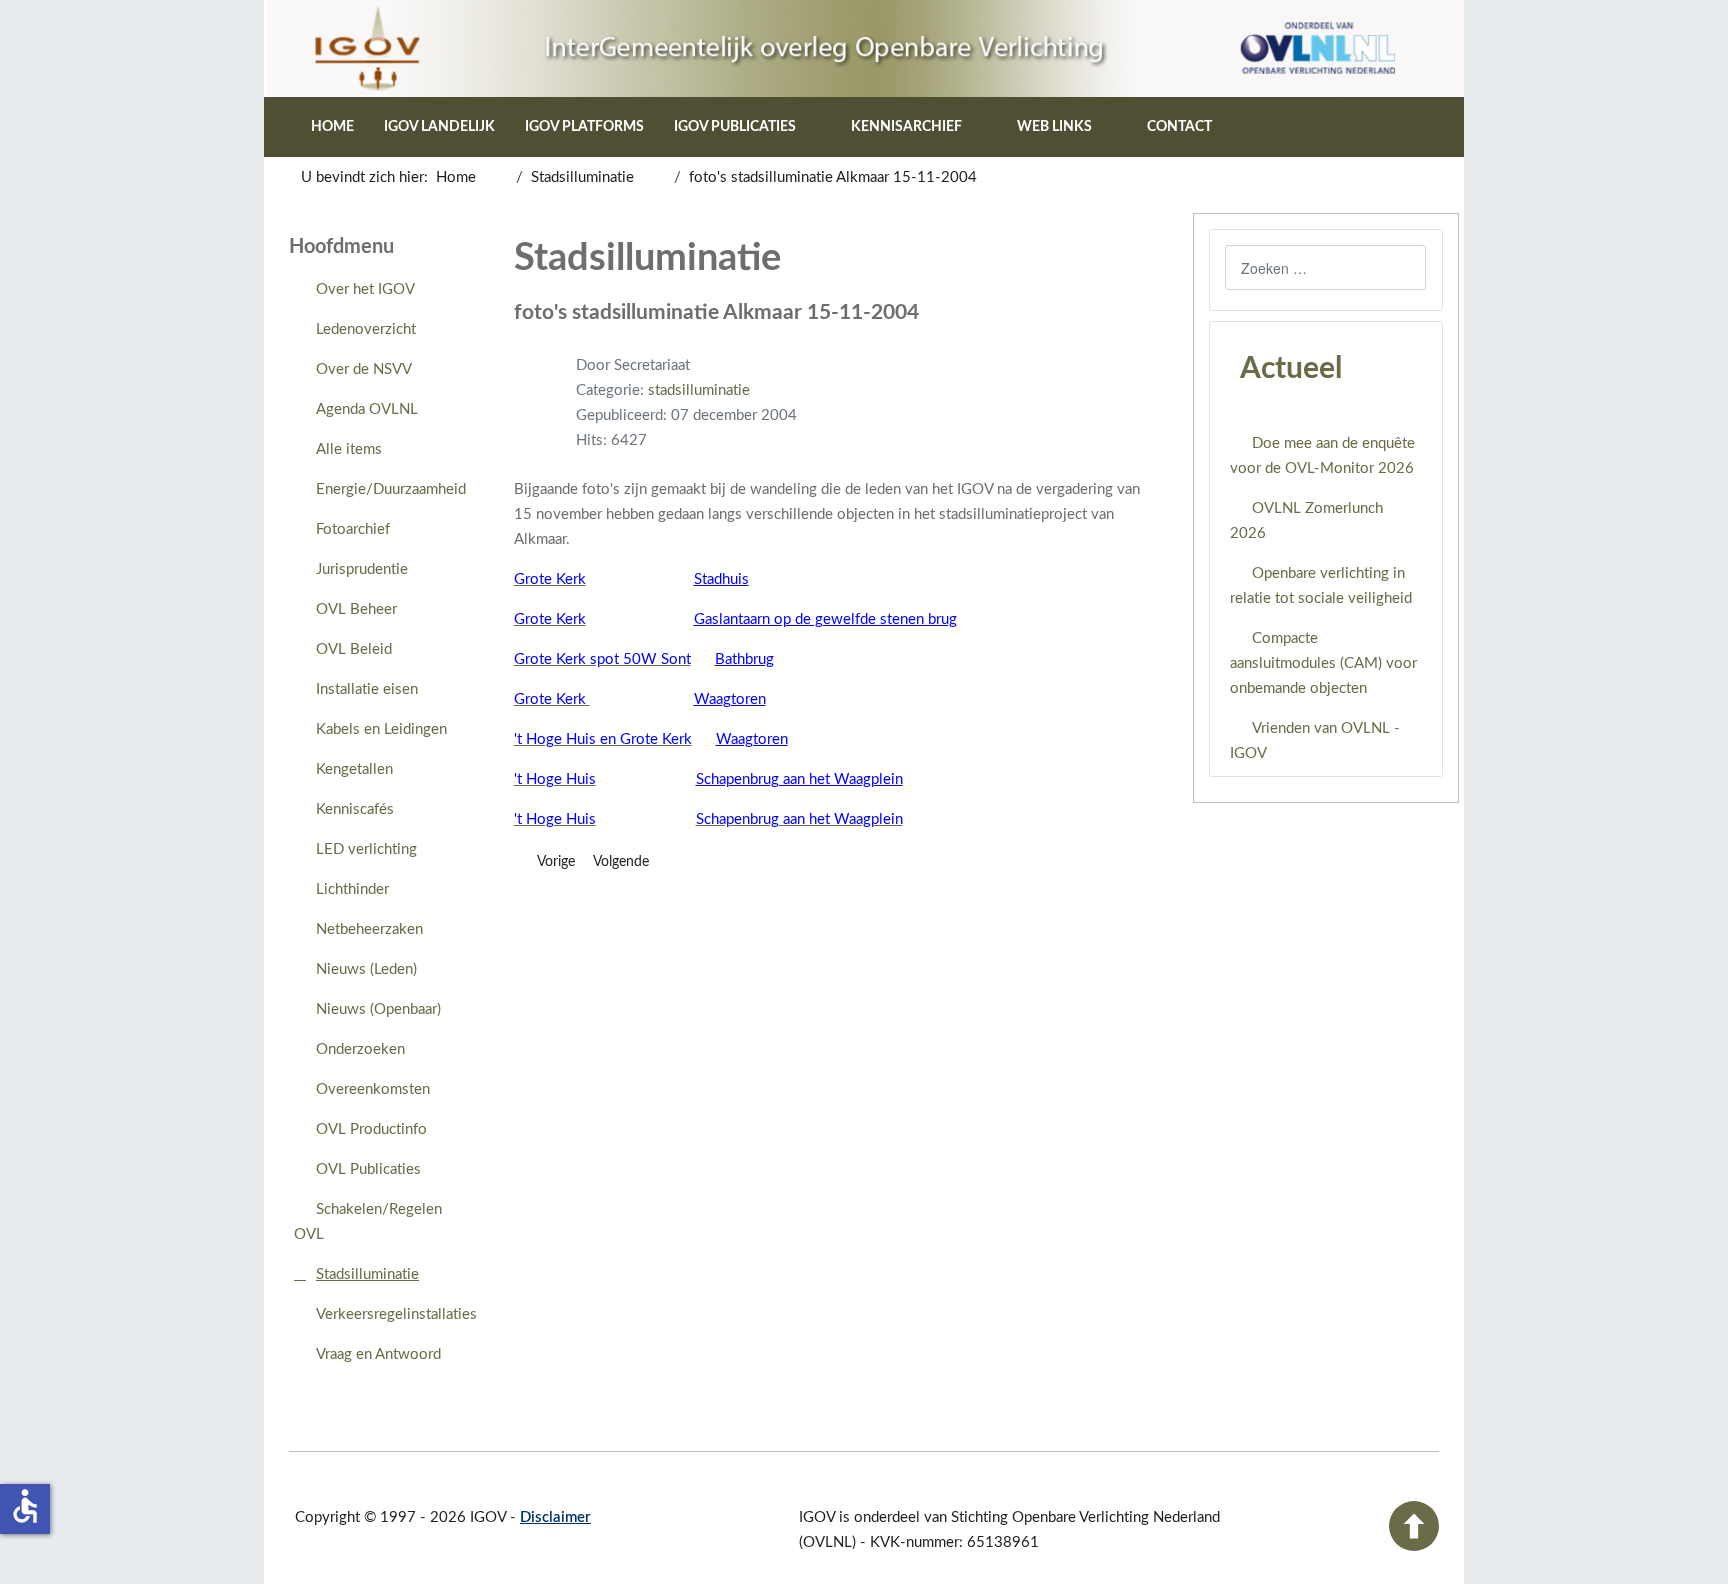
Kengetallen (354, 769)
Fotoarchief (353, 529)
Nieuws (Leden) (366, 969)
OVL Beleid (354, 649)
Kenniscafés (355, 809)
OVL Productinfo (371, 1129)
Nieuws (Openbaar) (378, 1009)
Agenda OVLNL (367, 409)
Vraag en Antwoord (378, 1354)
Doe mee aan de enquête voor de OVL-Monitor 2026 (1322, 456)
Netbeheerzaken (369, 929)
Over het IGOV (365, 289)
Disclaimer (555, 1517)
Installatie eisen (367, 689)
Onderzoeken (360, 1049)
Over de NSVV (364, 369)
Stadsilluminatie (367, 1274)
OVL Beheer (356, 609)
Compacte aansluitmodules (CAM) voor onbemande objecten (1323, 663)
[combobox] (1325, 267)
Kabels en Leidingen (381, 729)
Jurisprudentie (362, 569)
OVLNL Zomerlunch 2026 (1306, 521)
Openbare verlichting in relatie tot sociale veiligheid (1321, 586)
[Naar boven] (1414, 1546)
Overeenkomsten (373, 1089)
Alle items (349, 449)
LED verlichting (366, 849)
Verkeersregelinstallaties (396, 1314)
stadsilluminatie (699, 390)
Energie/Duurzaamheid (391, 489)
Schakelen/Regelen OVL (368, 1222)
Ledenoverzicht (366, 329)
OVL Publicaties (368, 1169)
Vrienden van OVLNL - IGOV (1315, 741)
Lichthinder (352, 889)
